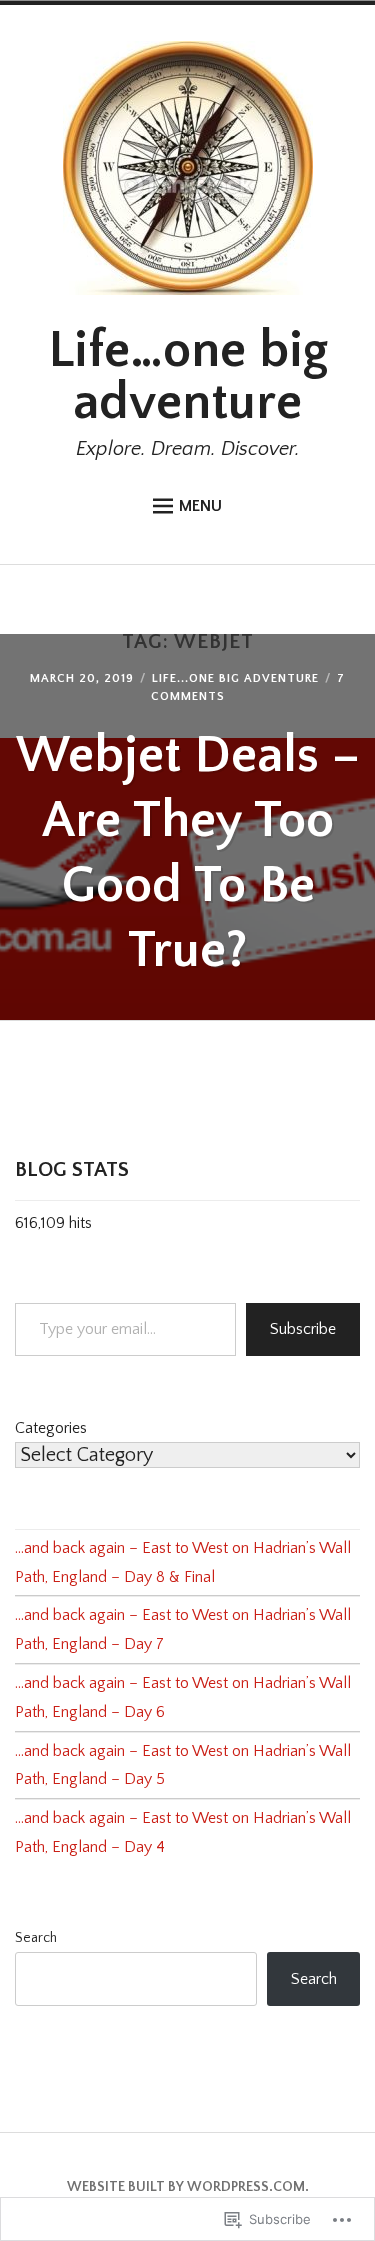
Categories (51, 1428)
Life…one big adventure (188, 377)
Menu (200, 506)
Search (36, 1938)
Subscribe (303, 1329)
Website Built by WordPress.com (186, 2187)
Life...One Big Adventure (235, 678)
